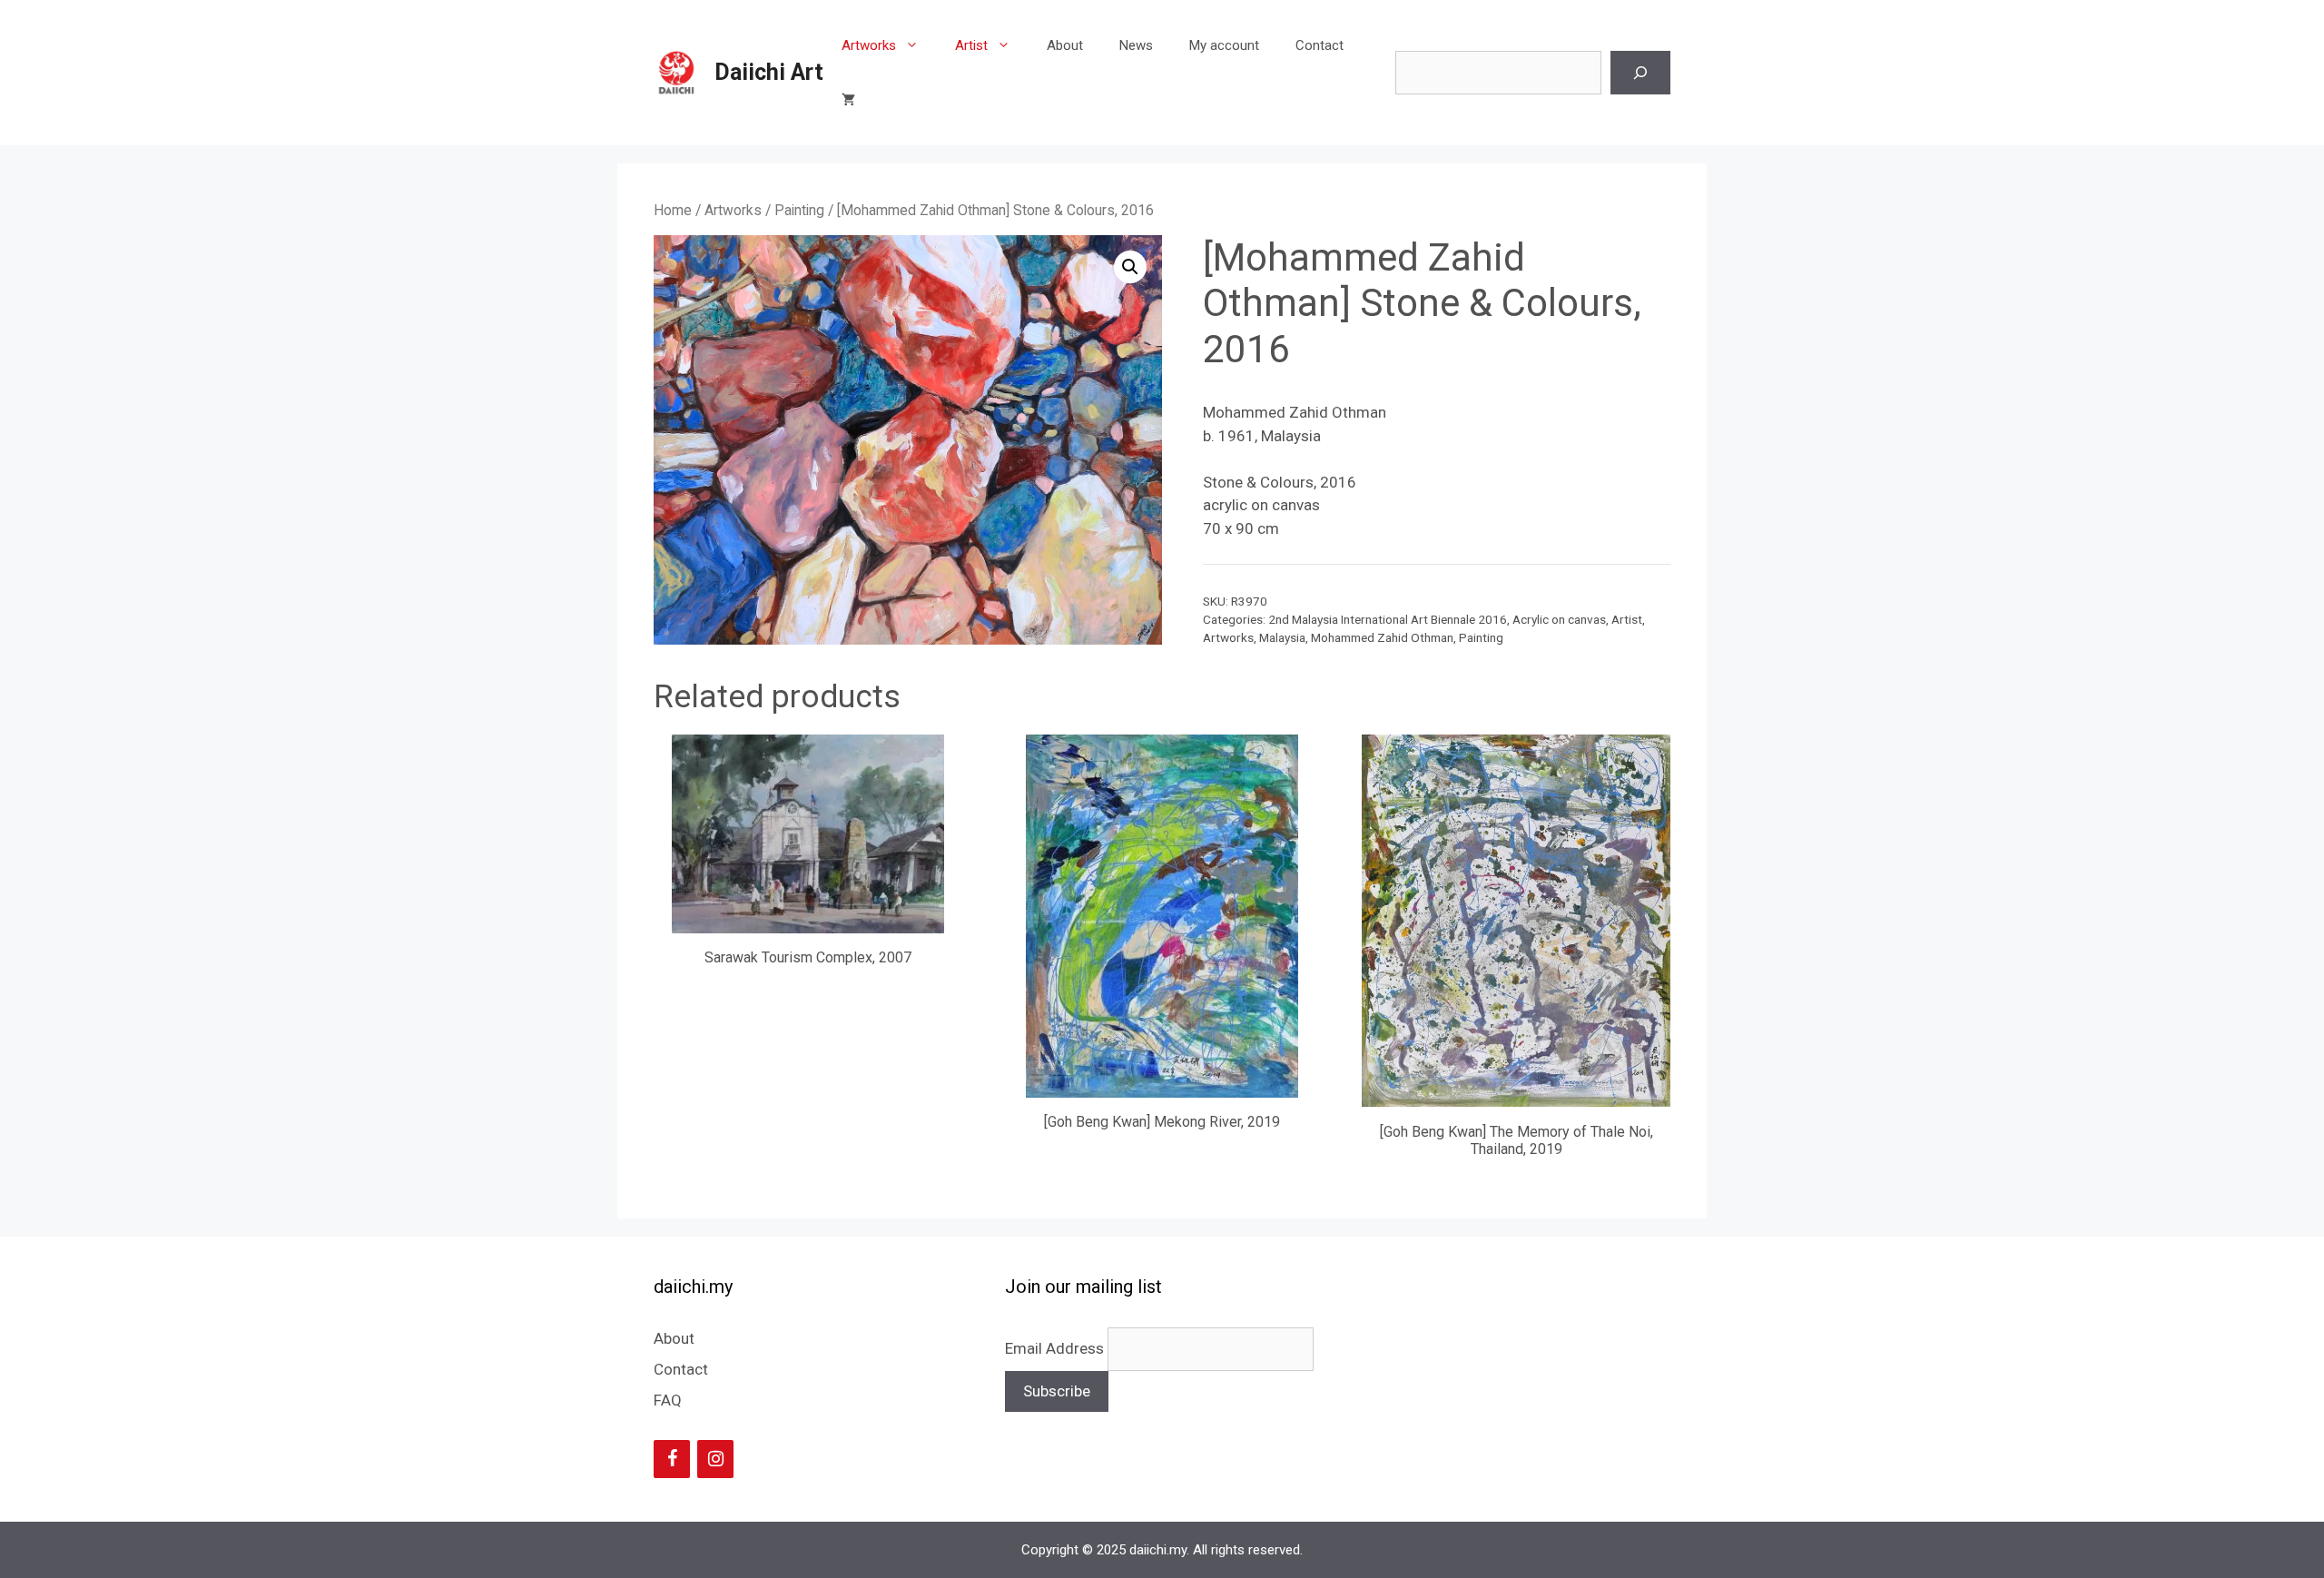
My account (1224, 45)
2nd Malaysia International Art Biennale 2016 (1388, 619)
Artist (971, 45)
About (1065, 45)
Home (673, 210)
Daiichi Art (769, 72)
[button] (1130, 267)
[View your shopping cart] (848, 100)
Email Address (1056, 1348)
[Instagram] (715, 1459)
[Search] (1640, 73)
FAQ (668, 1400)
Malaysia (1282, 637)
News (1136, 45)
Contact (1320, 45)
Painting (799, 210)
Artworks (869, 45)
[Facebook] (672, 1459)
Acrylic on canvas (1559, 619)
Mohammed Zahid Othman (1382, 637)
